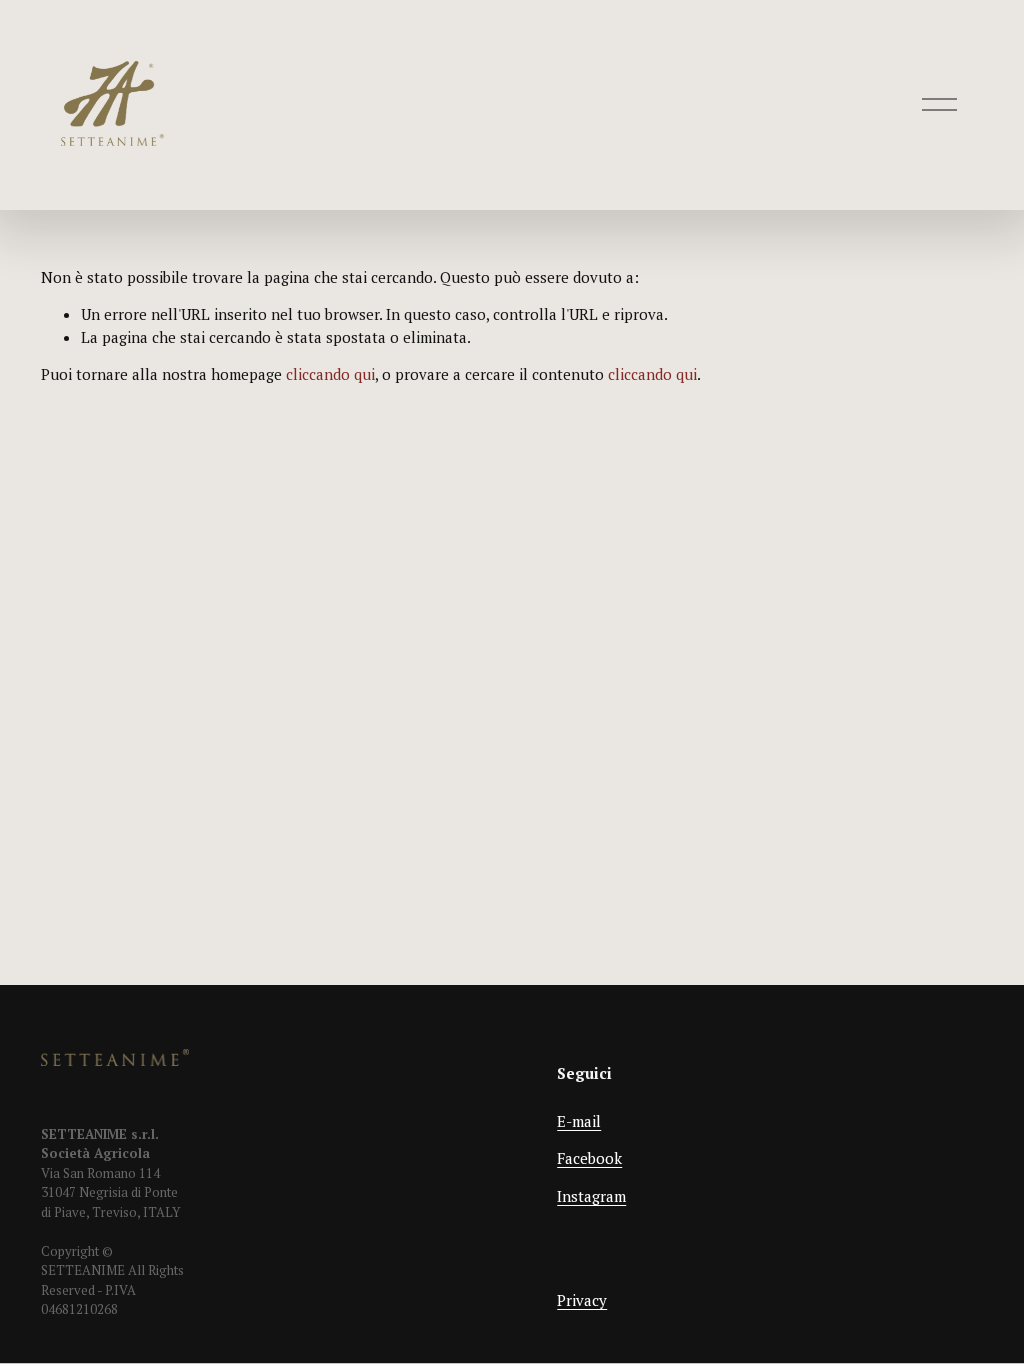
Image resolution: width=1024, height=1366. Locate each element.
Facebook (589, 1158)
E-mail (579, 1121)
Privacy (582, 1300)
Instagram (591, 1196)
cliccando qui (330, 374)
